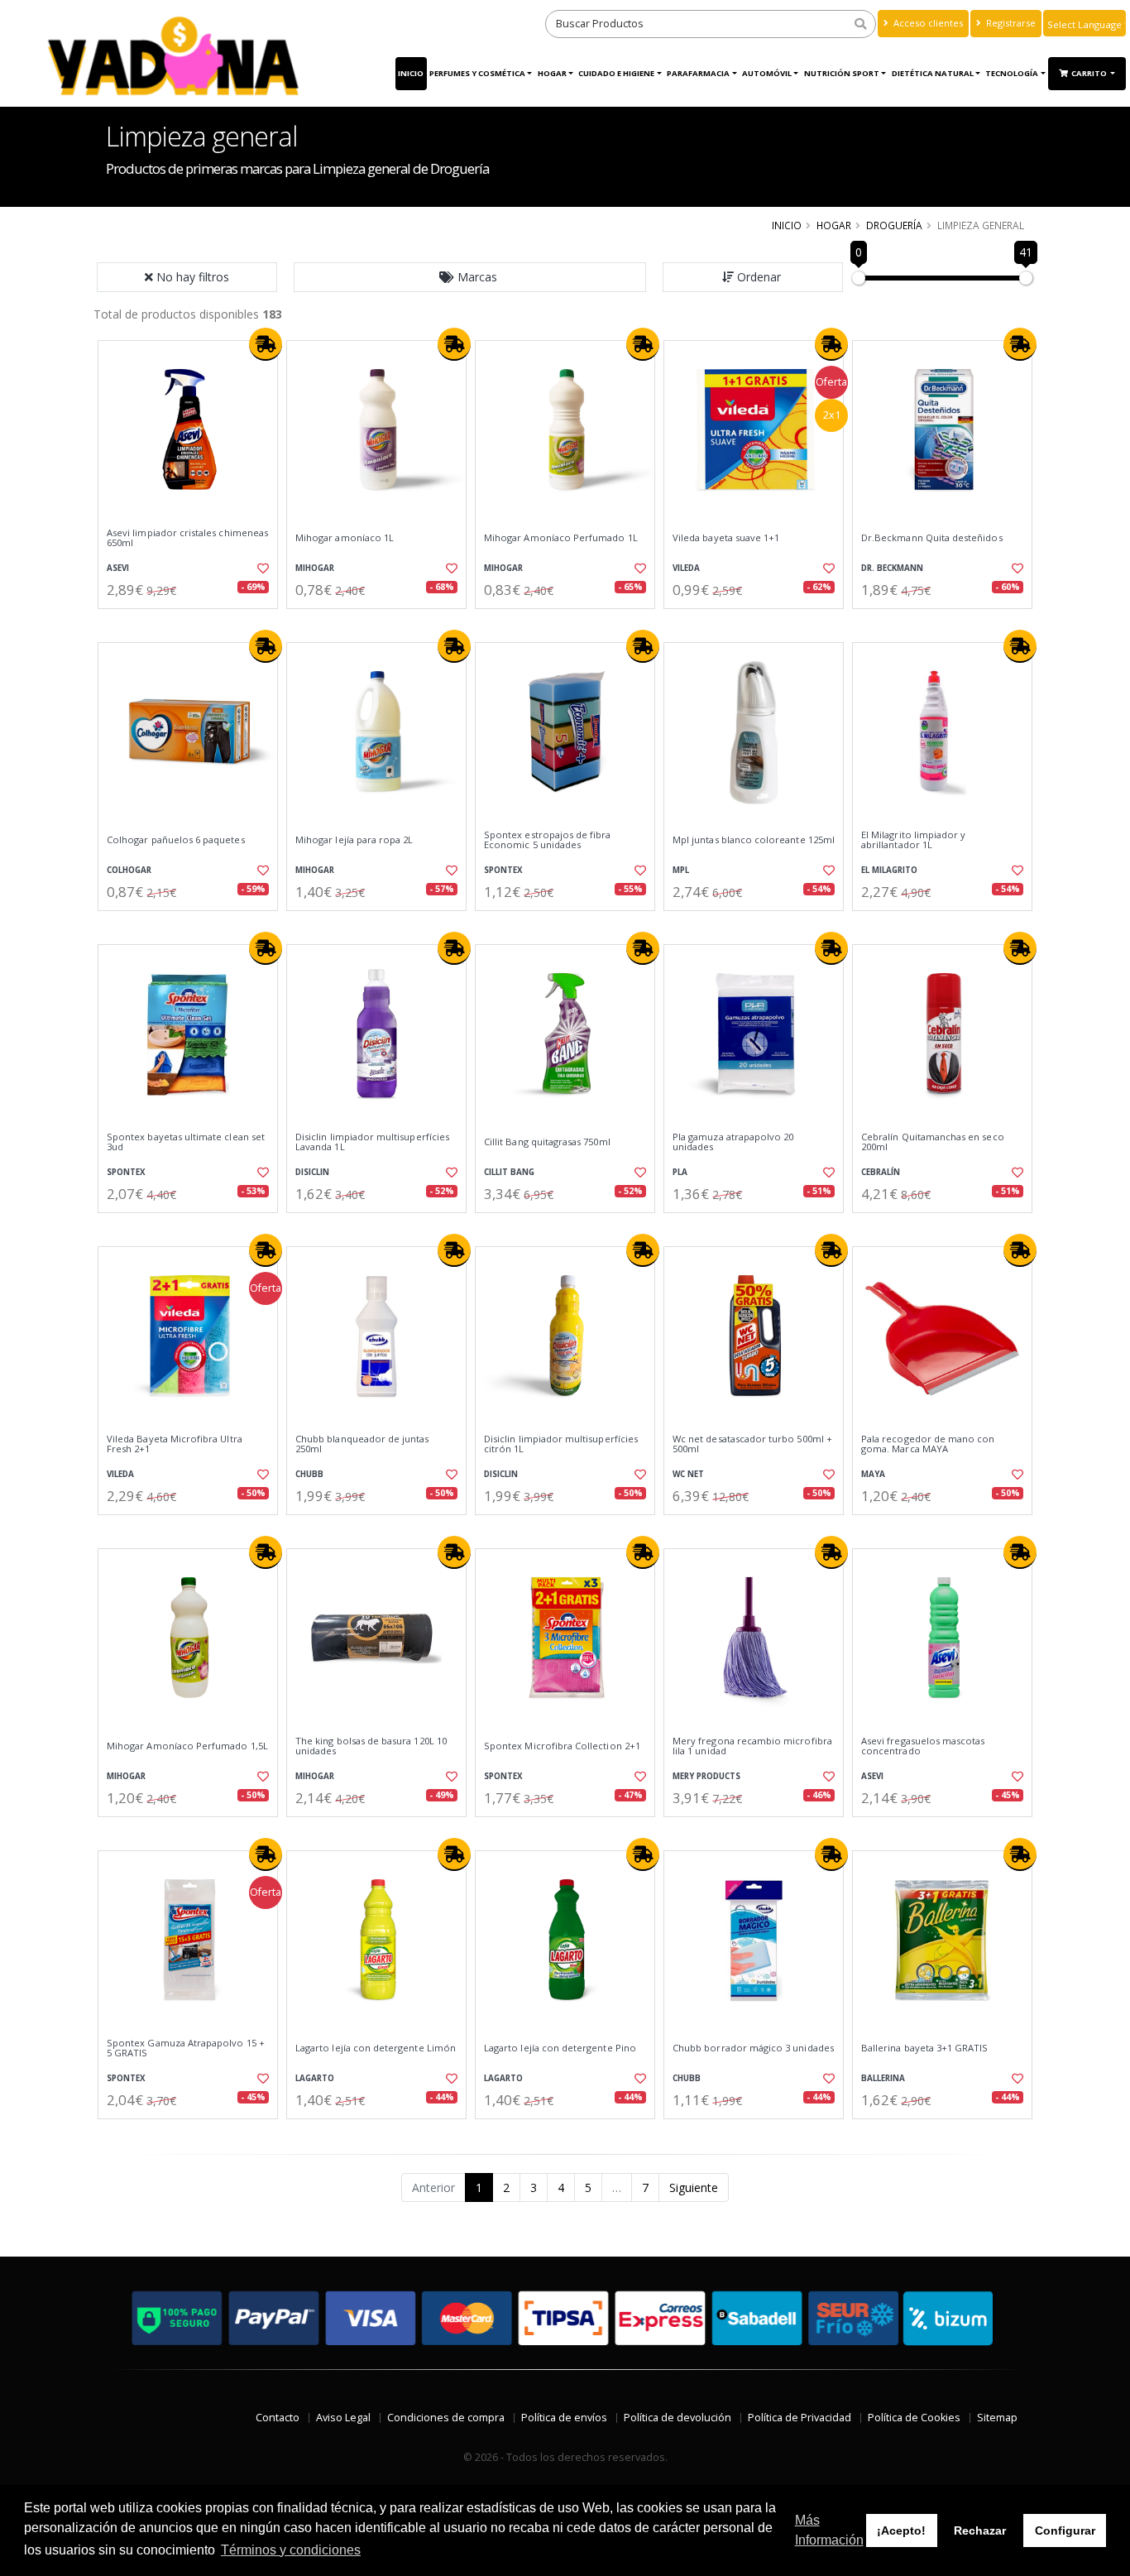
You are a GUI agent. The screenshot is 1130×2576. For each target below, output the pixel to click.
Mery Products (706, 1776)
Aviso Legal (343, 2418)
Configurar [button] (1065, 2530)
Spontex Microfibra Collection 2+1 (562, 1746)
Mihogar (315, 568)
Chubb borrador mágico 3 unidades (753, 2048)
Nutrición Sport (842, 73)
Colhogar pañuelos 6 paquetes (176, 840)
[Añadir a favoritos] (261, 568)
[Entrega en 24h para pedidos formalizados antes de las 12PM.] (266, 344)
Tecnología (1012, 73)
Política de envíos (564, 2418)
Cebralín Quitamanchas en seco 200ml (933, 1142)
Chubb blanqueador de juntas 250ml (362, 1444)
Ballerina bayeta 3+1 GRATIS (925, 2048)
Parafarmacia (698, 73)
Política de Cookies (914, 2418)
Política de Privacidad (800, 2418)
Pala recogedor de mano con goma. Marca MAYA (928, 1444)
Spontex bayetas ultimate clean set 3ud (186, 1142)
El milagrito (889, 870)
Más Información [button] (829, 2530)
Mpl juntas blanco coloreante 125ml (754, 840)
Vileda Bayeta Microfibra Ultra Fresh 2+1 (175, 1444)
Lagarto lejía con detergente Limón (376, 2048)
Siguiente (694, 2187)
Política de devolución (678, 2418)
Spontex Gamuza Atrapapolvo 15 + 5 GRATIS (186, 2048)
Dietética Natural (933, 73)
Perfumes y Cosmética (477, 73)
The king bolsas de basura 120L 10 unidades (371, 1746)
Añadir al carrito (194, 623)
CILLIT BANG (509, 1172)
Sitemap (997, 2418)
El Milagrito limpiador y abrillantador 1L (913, 840)
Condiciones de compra (446, 2418)
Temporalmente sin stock (942, 623)
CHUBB (309, 1474)
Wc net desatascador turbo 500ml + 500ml (752, 1444)
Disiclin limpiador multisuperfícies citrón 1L (561, 1444)
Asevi (118, 568)
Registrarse (1010, 23)
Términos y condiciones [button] (291, 2550)
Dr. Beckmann (892, 568)
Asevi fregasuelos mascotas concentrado (923, 1746)
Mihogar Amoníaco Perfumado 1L (561, 538)
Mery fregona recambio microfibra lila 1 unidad (752, 1746)
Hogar (552, 73)
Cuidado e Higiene (616, 73)
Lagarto (315, 2078)
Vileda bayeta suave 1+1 (726, 538)
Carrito (1090, 73)
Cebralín (881, 1172)
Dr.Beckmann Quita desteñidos (932, 538)
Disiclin (312, 1172)
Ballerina (883, 2078)
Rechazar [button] (980, 2530)
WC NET (688, 1474)
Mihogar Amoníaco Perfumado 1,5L (187, 1746)
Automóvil (767, 73)
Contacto (278, 2418)
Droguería (894, 225)
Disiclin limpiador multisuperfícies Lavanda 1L (372, 1142)
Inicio (411, 73)
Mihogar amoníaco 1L (345, 538)
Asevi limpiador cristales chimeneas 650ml (187, 538)
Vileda (686, 568)
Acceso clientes (927, 23)
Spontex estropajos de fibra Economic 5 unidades (548, 840)
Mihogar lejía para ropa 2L (354, 840)
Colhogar (129, 870)
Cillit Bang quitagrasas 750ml (547, 1142)
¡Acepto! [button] (901, 2530)
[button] (470, 277)
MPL (681, 870)
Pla (680, 1172)
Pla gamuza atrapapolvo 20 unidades (733, 1142)
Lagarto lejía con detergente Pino (560, 2048)
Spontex (503, 870)
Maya (873, 1474)
